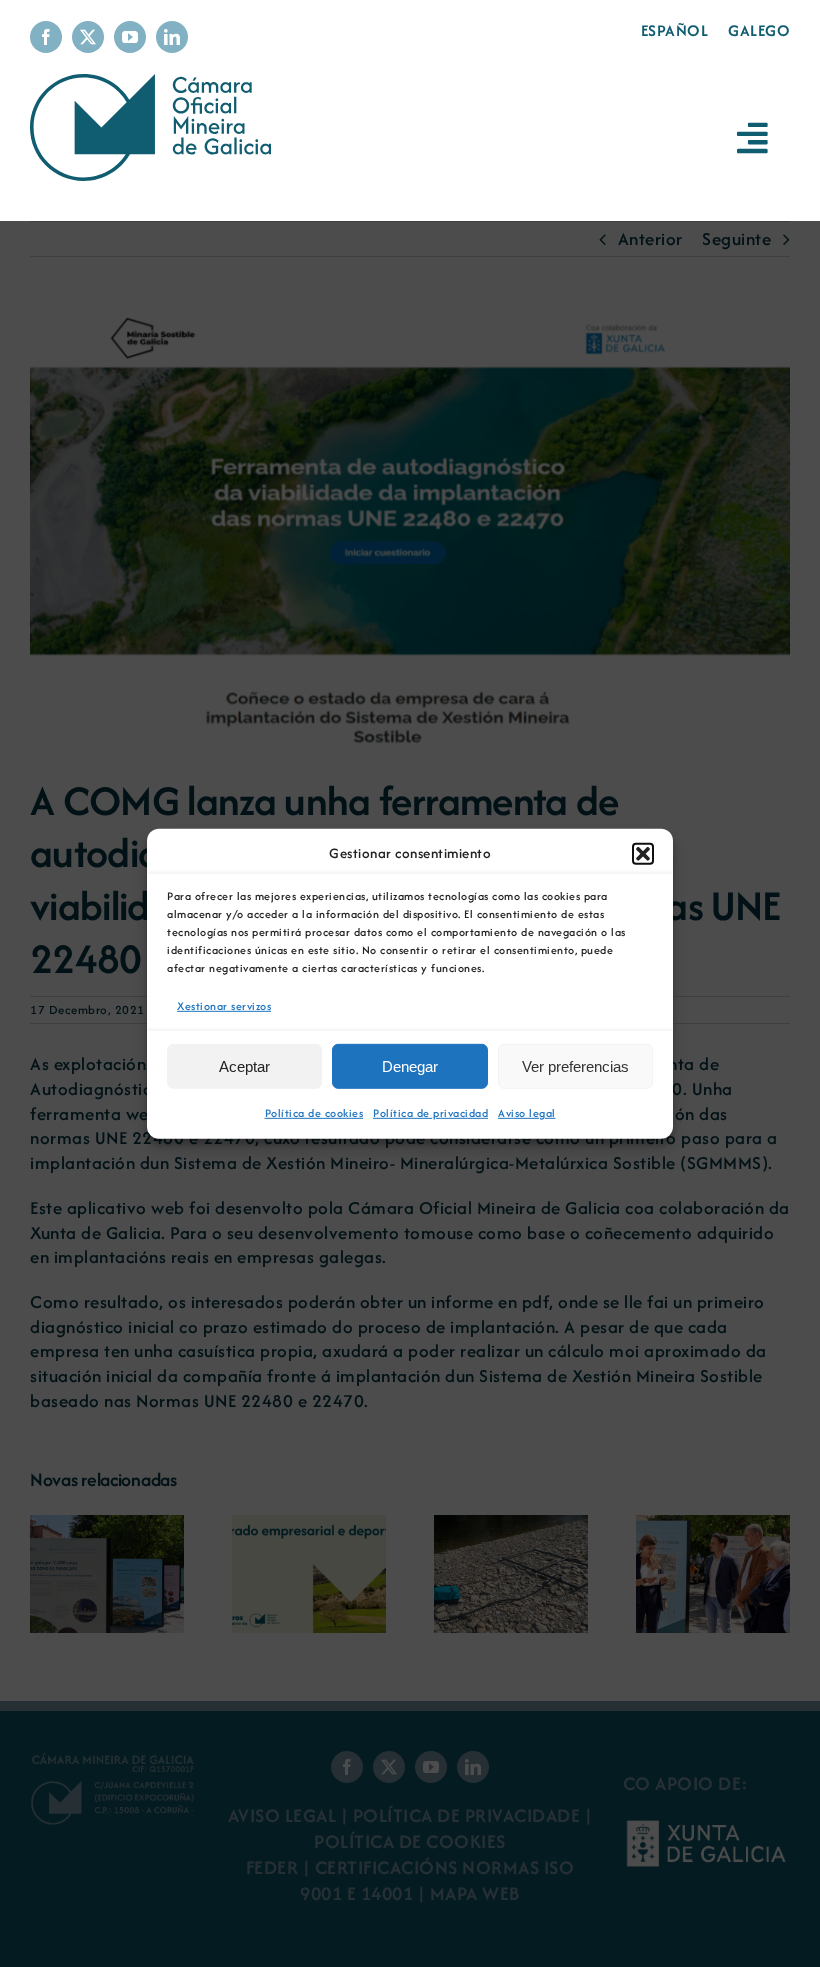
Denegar (410, 1066)
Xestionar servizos (224, 1005)
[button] (643, 853)
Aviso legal (527, 1113)
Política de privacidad (430, 1113)
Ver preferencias (575, 1066)
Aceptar (244, 1066)
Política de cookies (314, 1113)
